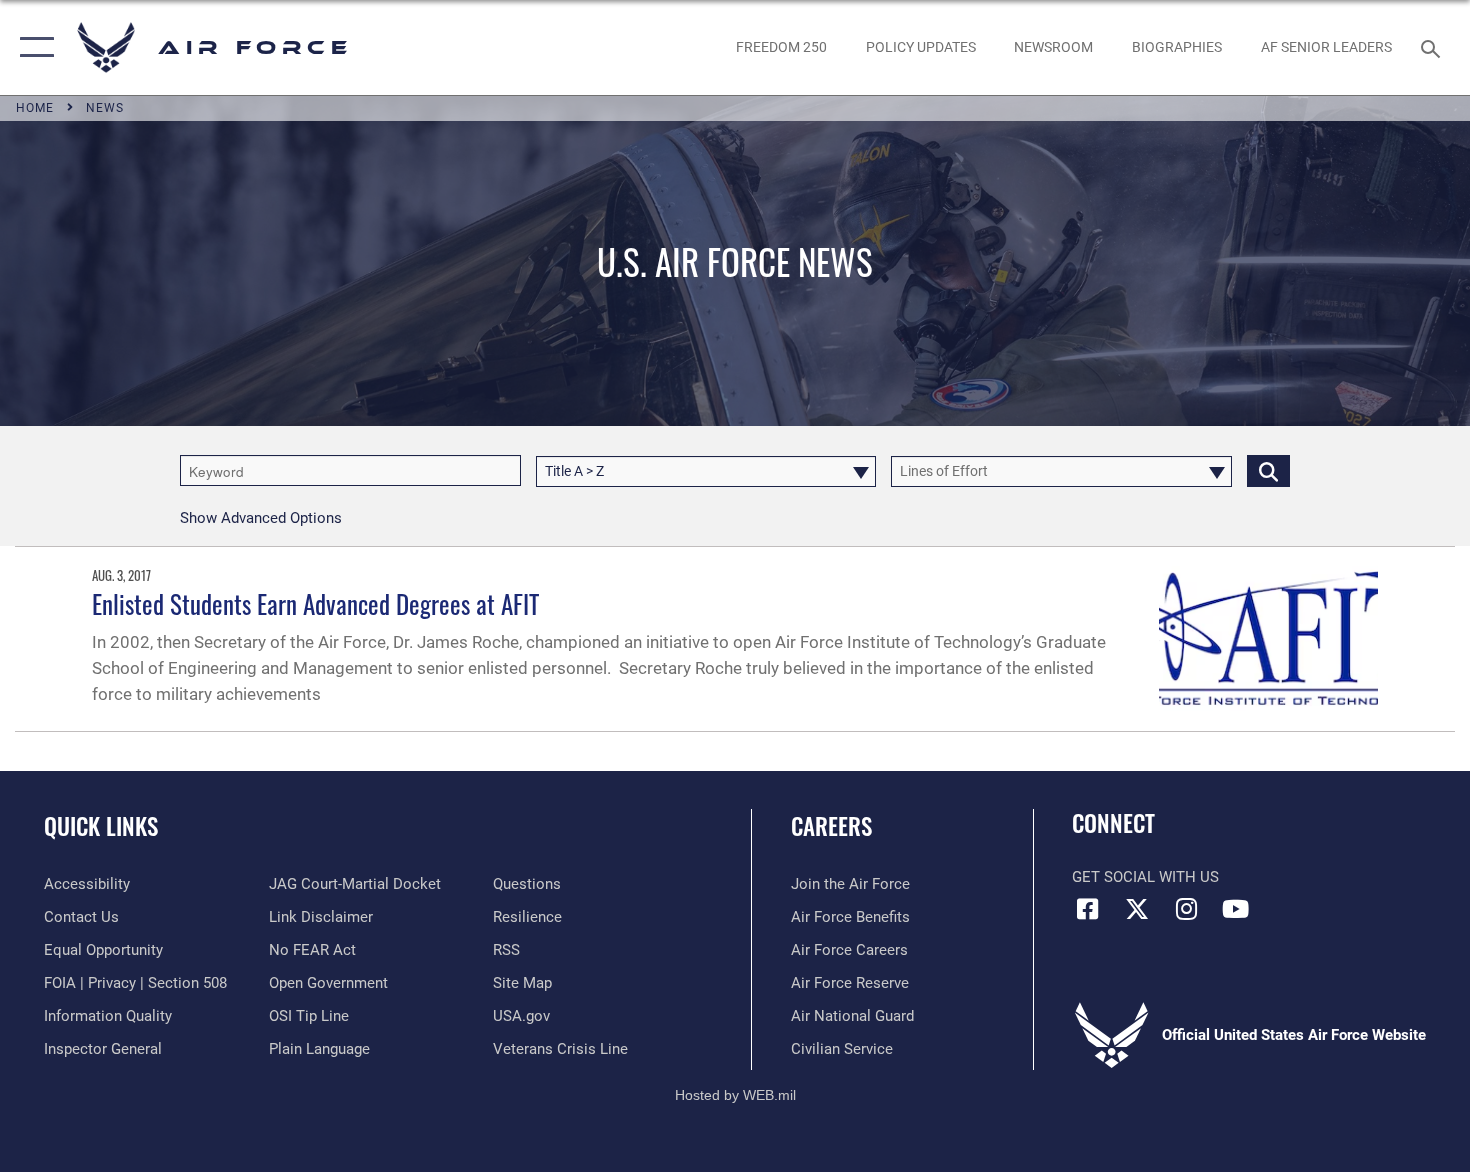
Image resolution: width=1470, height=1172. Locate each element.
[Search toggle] (1433, 47)
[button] (32, 47)
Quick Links (101, 826)
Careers (831, 826)
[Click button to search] (1268, 470)
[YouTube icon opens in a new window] (1235, 909)
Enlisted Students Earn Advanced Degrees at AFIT (315, 603)
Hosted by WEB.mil (735, 1095)
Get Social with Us (1145, 877)
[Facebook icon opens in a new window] (1087, 909)
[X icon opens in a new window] (1137, 909)
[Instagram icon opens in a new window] (1186, 909)
